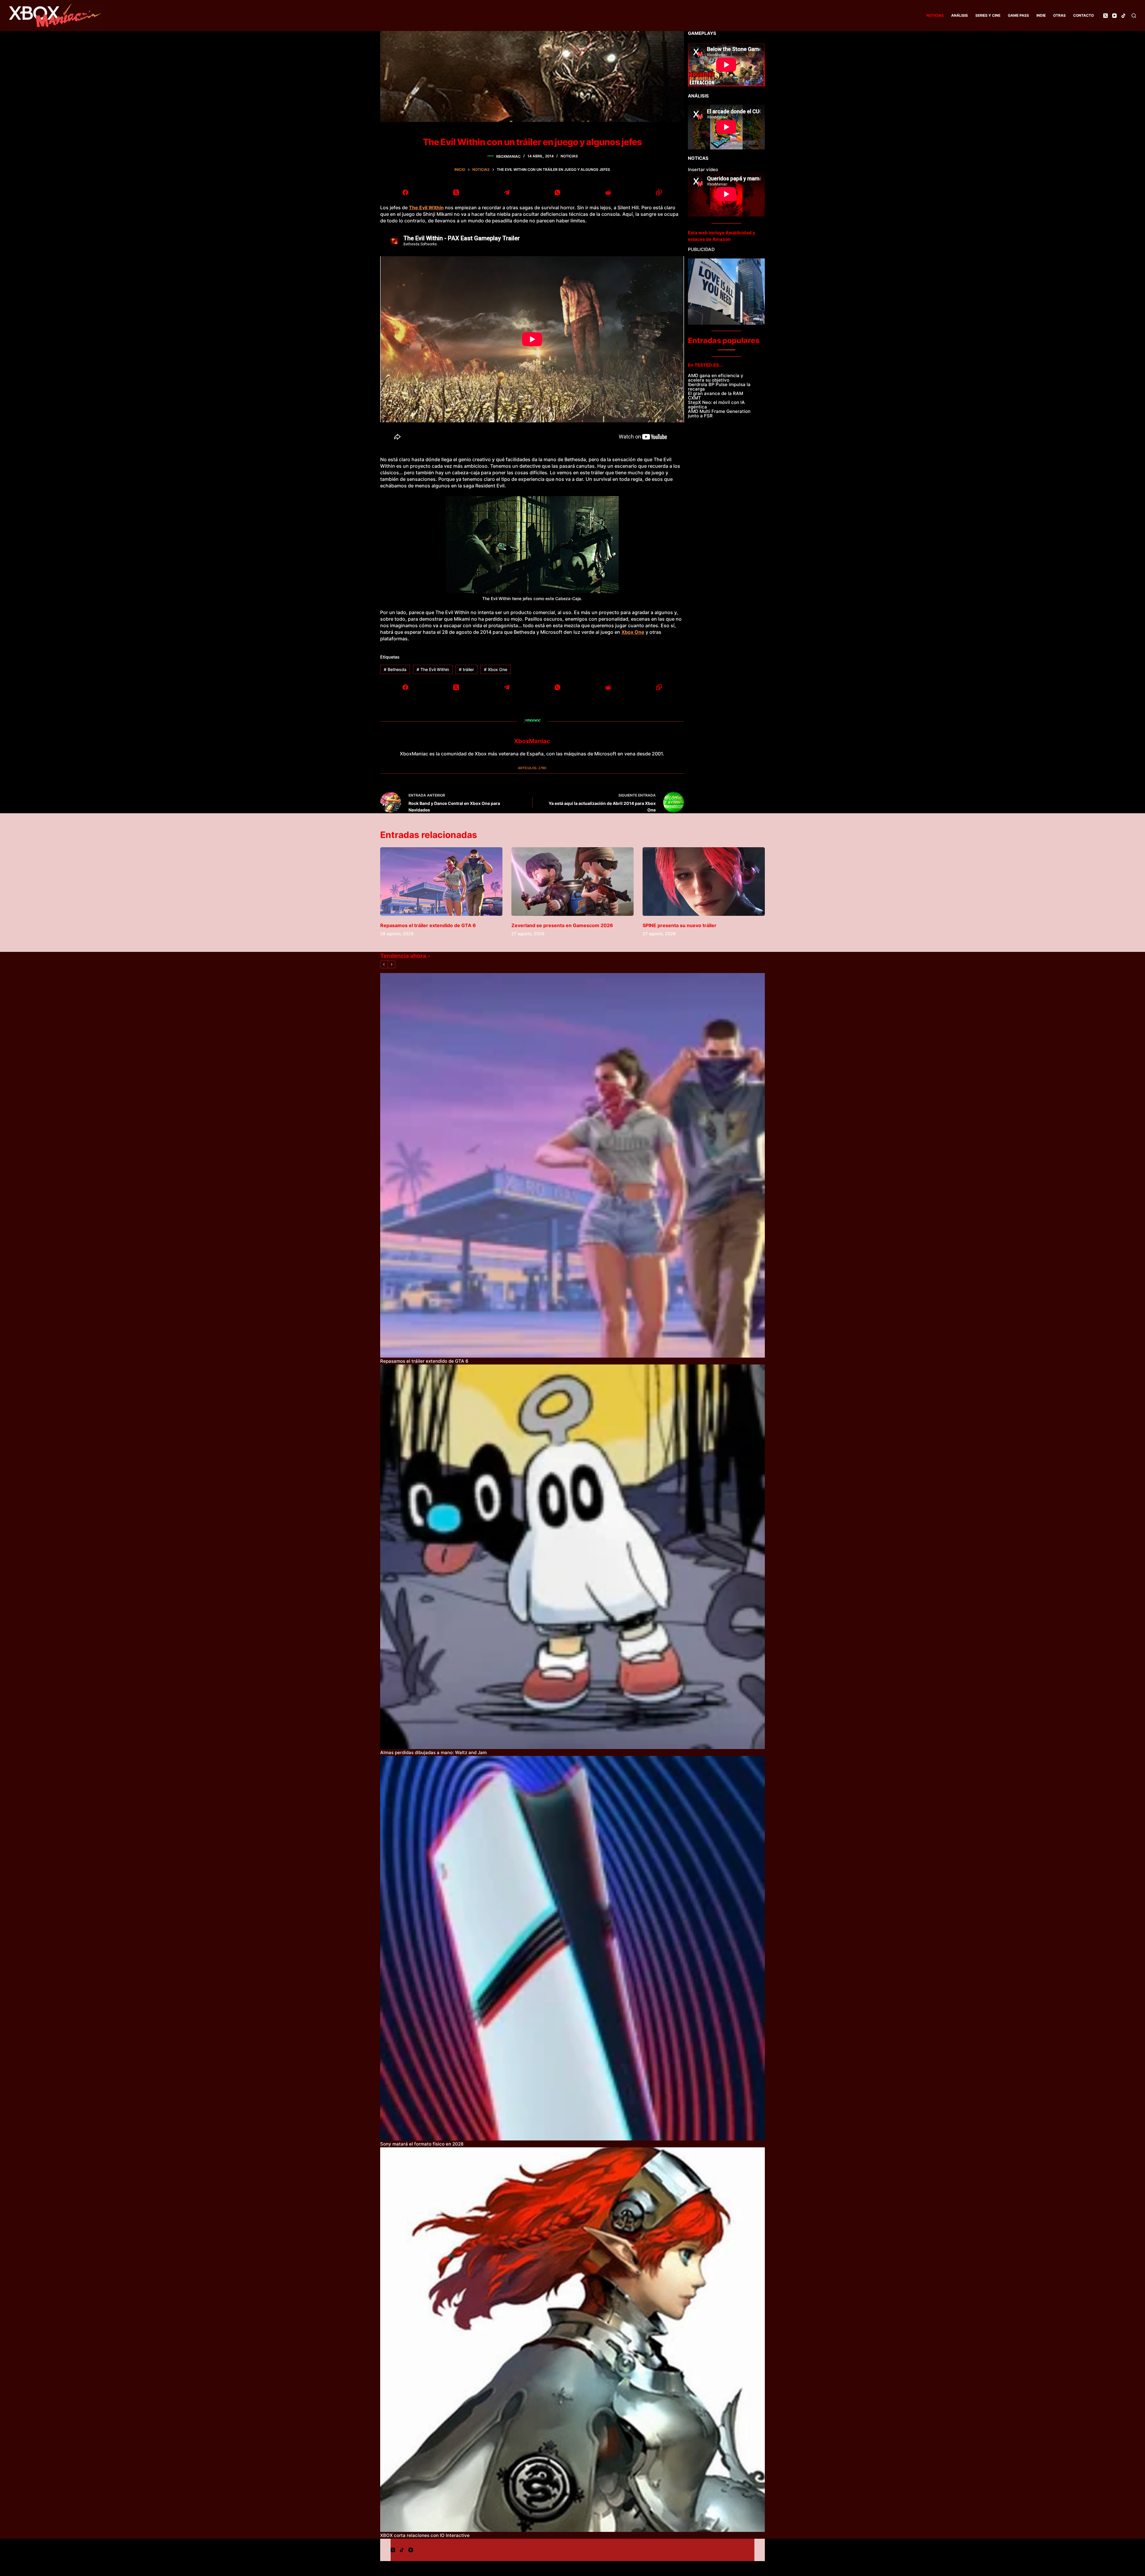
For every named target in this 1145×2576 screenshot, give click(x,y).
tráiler (466, 669)
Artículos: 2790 (532, 768)
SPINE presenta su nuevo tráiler (680, 925)
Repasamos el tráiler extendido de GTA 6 (428, 925)
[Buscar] (1134, 16)
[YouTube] (1114, 16)
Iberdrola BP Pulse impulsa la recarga (719, 387)
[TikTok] (1123, 16)
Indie (1041, 15)
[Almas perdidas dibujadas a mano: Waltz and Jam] (572, 1557)
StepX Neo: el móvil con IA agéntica (716, 405)
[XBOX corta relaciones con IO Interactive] (572, 2340)
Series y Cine (988, 15)
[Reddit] (608, 192)
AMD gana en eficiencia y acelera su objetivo (716, 378)
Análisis (960, 15)
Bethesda (395, 669)
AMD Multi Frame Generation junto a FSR (719, 413)
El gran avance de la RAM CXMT (715, 396)
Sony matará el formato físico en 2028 (422, 2144)
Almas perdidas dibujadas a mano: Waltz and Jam (433, 1752)
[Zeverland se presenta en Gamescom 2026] (572, 882)
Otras (1059, 15)
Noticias (935, 15)
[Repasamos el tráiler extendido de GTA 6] (441, 882)
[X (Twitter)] (1105, 16)
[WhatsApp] (558, 192)
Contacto (1083, 15)
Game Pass (1018, 15)
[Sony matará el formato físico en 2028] (572, 1948)
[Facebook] (406, 192)
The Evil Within (433, 669)
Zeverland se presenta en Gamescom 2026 (562, 925)
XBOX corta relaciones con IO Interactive (425, 2535)
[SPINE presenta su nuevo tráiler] (704, 882)
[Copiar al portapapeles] (659, 192)
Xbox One (633, 632)
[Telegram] (507, 192)
